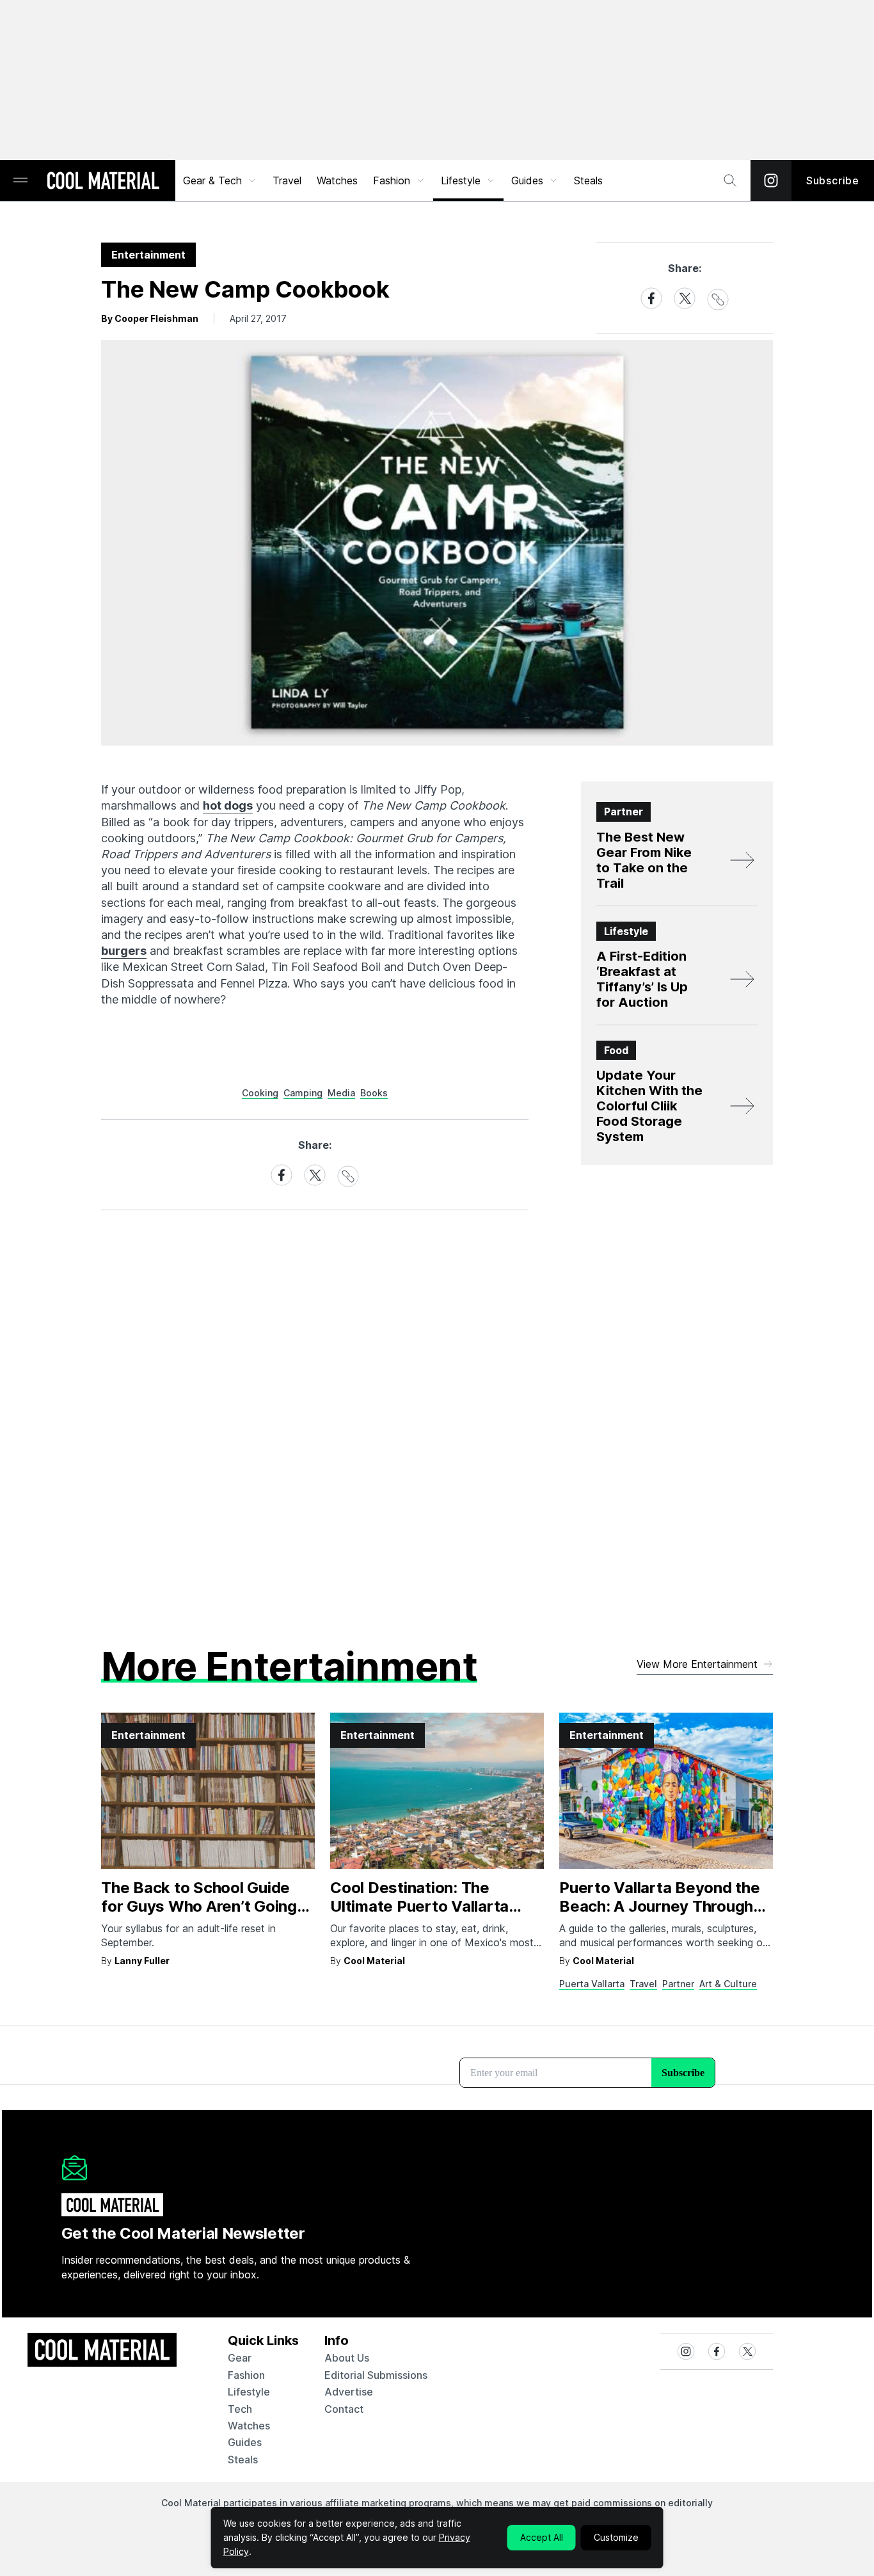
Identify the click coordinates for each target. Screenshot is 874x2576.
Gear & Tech (212, 180)
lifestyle (249, 2392)
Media (341, 1093)
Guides (527, 180)
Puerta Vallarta (592, 1984)
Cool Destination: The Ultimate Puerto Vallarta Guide (419, 1906)
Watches (337, 180)
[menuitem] (220, 180)
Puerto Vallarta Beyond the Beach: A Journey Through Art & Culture (660, 1906)
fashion (246, 2375)
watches (249, 2426)
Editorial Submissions (376, 2375)
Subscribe (833, 180)
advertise (349, 2392)
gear (240, 2358)
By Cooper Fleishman (150, 318)
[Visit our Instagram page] (771, 180)
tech (240, 2409)
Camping (303, 1093)
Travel (287, 180)
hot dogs (228, 805)
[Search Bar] (730, 180)
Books (374, 1093)
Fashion (392, 180)
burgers (124, 951)
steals (588, 180)
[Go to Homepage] (103, 182)
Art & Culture (728, 1984)
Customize (616, 2537)
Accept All (542, 2537)
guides (245, 2442)
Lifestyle (461, 180)
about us (347, 2358)
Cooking (260, 1093)
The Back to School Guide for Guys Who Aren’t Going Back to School (199, 1906)
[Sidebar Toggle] (20, 181)
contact (344, 2409)
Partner (678, 1984)
